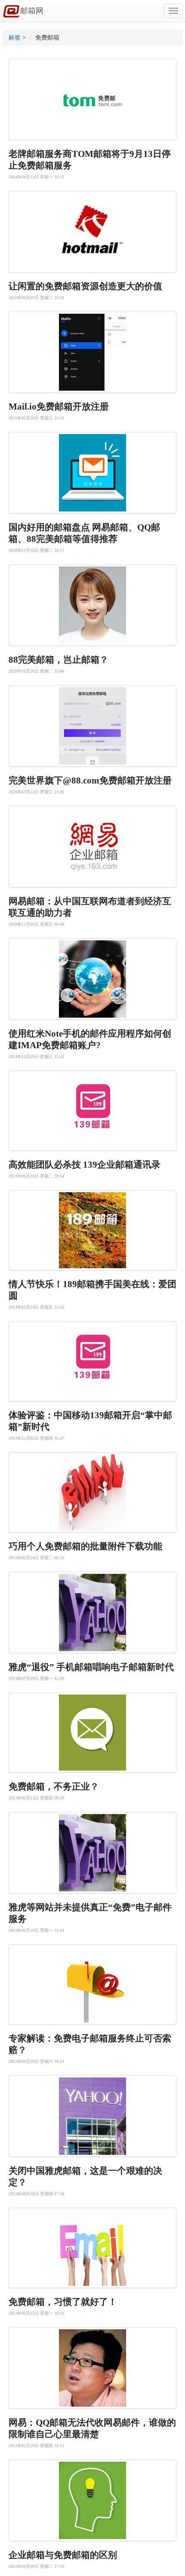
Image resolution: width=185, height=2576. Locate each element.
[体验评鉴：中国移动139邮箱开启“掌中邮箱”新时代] (92, 1361)
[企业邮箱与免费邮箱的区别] (92, 2500)
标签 (15, 38)
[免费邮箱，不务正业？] (92, 1733)
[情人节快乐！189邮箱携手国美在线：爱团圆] (92, 1230)
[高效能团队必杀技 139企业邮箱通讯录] (92, 1111)
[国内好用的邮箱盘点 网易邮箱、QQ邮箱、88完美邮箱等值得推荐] (92, 473)
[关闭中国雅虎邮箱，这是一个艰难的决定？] (92, 2116)
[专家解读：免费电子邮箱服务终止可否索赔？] (92, 1984)
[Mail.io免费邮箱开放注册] (92, 352)
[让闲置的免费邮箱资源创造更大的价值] (92, 232)
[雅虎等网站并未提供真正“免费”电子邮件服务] (92, 1853)
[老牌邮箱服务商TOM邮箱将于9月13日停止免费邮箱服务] (92, 99)
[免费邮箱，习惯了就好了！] (92, 2248)
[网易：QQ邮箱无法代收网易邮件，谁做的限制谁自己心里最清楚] (92, 2368)
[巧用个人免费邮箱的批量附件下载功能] (92, 1492)
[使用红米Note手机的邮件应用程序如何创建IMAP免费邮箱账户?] (92, 979)
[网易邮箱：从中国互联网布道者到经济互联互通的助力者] (92, 847)
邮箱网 (32, 11)
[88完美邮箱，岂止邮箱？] (92, 605)
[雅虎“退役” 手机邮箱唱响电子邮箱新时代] (92, 1612)
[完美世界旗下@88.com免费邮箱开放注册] (92, 726)
